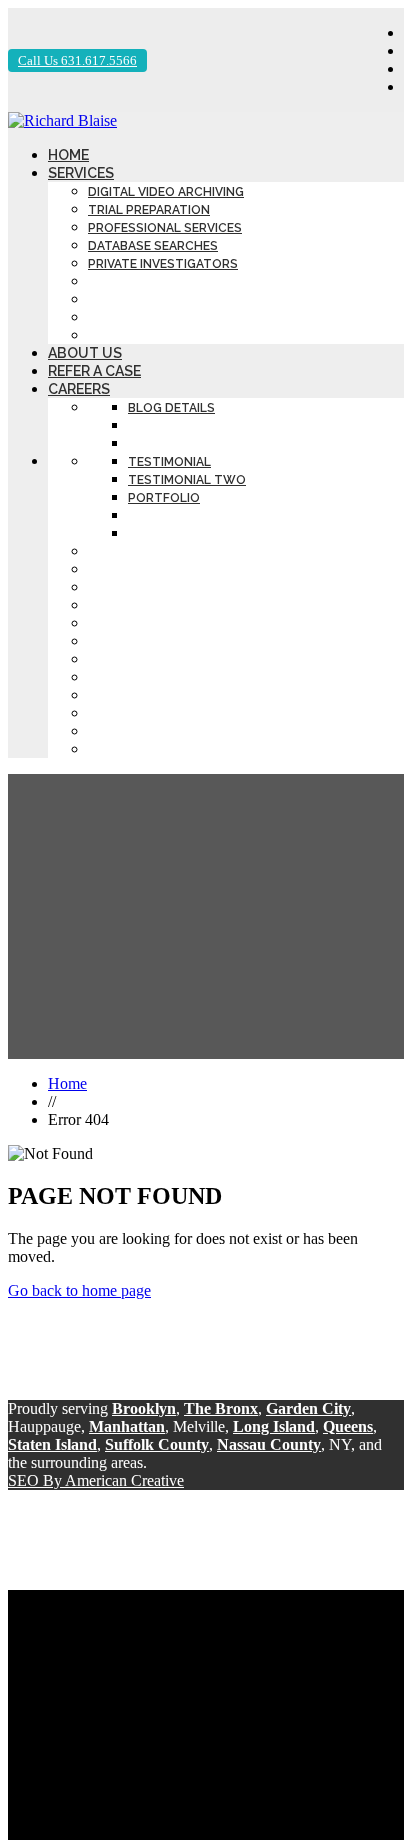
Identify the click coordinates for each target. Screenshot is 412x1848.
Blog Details (171, 408)
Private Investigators (163, 264)
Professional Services (165, 228)
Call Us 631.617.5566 (77, 60)
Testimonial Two (187, 480)
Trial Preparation (149, 210)
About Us (85, 353)
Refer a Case (94, 371)
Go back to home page (79, 1290)
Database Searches (153, 246)
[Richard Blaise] (62, 120)
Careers (79, 389)
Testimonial (169, 462)
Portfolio (164, 498)
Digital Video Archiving (166, 192)
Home (68, 155)
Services (81, 173)
